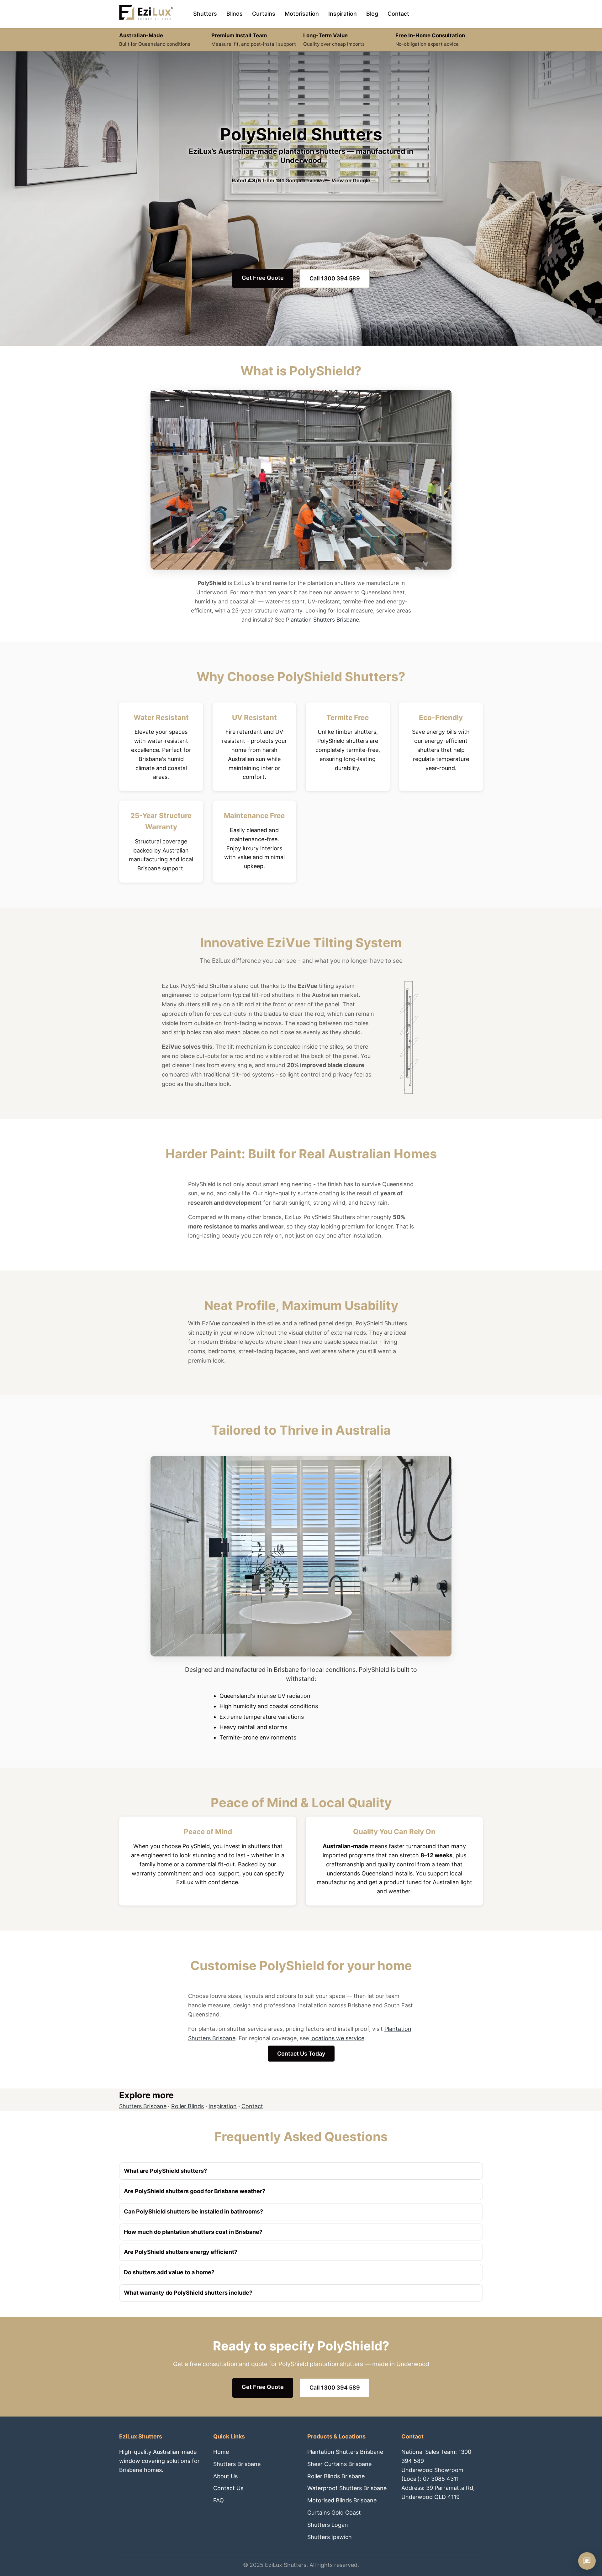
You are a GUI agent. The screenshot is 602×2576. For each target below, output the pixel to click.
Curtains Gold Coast (334, 2513)
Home (221, 2452)
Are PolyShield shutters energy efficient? (181, 2252)
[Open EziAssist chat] (587, 2561)
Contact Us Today (301, 2054)
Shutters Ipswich (330, 2537)
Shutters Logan (328, 2525)
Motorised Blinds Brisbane (342, 2500)
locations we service (337, 2038)
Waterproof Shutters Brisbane (347, 2488)
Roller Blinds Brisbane (336, 2476)
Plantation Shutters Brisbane (322, 620)
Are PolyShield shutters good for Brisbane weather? (195, 2191)
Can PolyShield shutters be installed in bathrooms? (193, 2211)
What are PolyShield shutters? (165, 2171)
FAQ (219, 2500)
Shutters (205, 14)
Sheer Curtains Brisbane (339, 2464)
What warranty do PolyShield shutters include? (188, 2293)
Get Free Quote (263, 278)
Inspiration (343, 14)
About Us (225, 2476)
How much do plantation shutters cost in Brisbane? (193, 2232)
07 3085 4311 (441, 2479)
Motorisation (302, 14)
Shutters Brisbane (143, 2106)
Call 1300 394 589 (335, 278)
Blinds (235, 14)
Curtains (264, 14)
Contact (398, 14)
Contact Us (228, 2488)
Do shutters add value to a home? (169, 2272)
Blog (372, 14)
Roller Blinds (187, 2106)
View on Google (351, 180)
